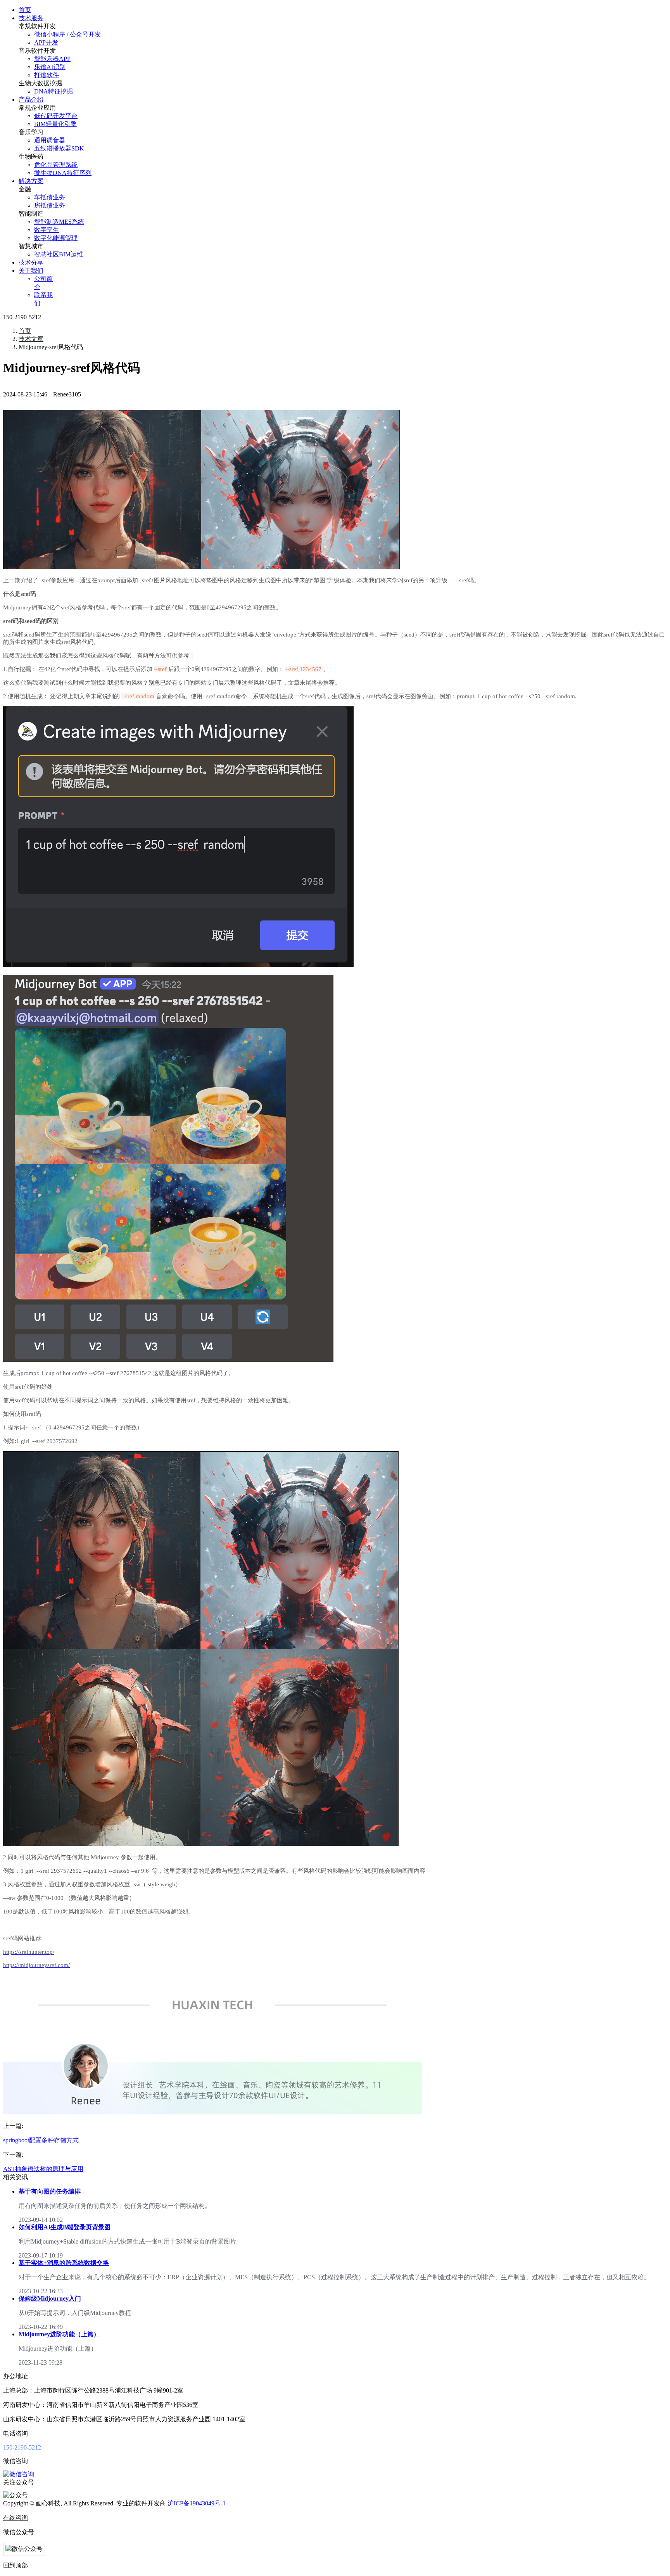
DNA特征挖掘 (54, 91)
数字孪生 (47, 230)
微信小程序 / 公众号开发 (67, 34)
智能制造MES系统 (59, 222)
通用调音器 (50, 140)
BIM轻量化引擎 (55, 124)
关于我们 (31, 271)
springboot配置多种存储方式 (41, 2140)
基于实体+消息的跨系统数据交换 (64, 2263)
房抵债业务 (50, 205)
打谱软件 (47, 75)
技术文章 (31, 339)
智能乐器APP (52, 59)
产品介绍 (31, 99)
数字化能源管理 (56, 238)
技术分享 (31, 262)
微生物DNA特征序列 (63, 173)
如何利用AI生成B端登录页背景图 (65, 2227)
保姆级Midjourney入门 (50, 2298)
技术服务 (31, 18)
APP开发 (46, 42)
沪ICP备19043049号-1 (197, 2503)
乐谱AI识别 (50, 67)
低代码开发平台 (56, 116)
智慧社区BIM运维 (59, 254)
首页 (25, 10)
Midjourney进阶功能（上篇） (59, 2334)
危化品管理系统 (56, 165)
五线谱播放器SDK (59, 148)
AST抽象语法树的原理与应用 (43, 2169)
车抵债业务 (50, 197)
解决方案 (31, 181)
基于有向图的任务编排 (50, 2191)
